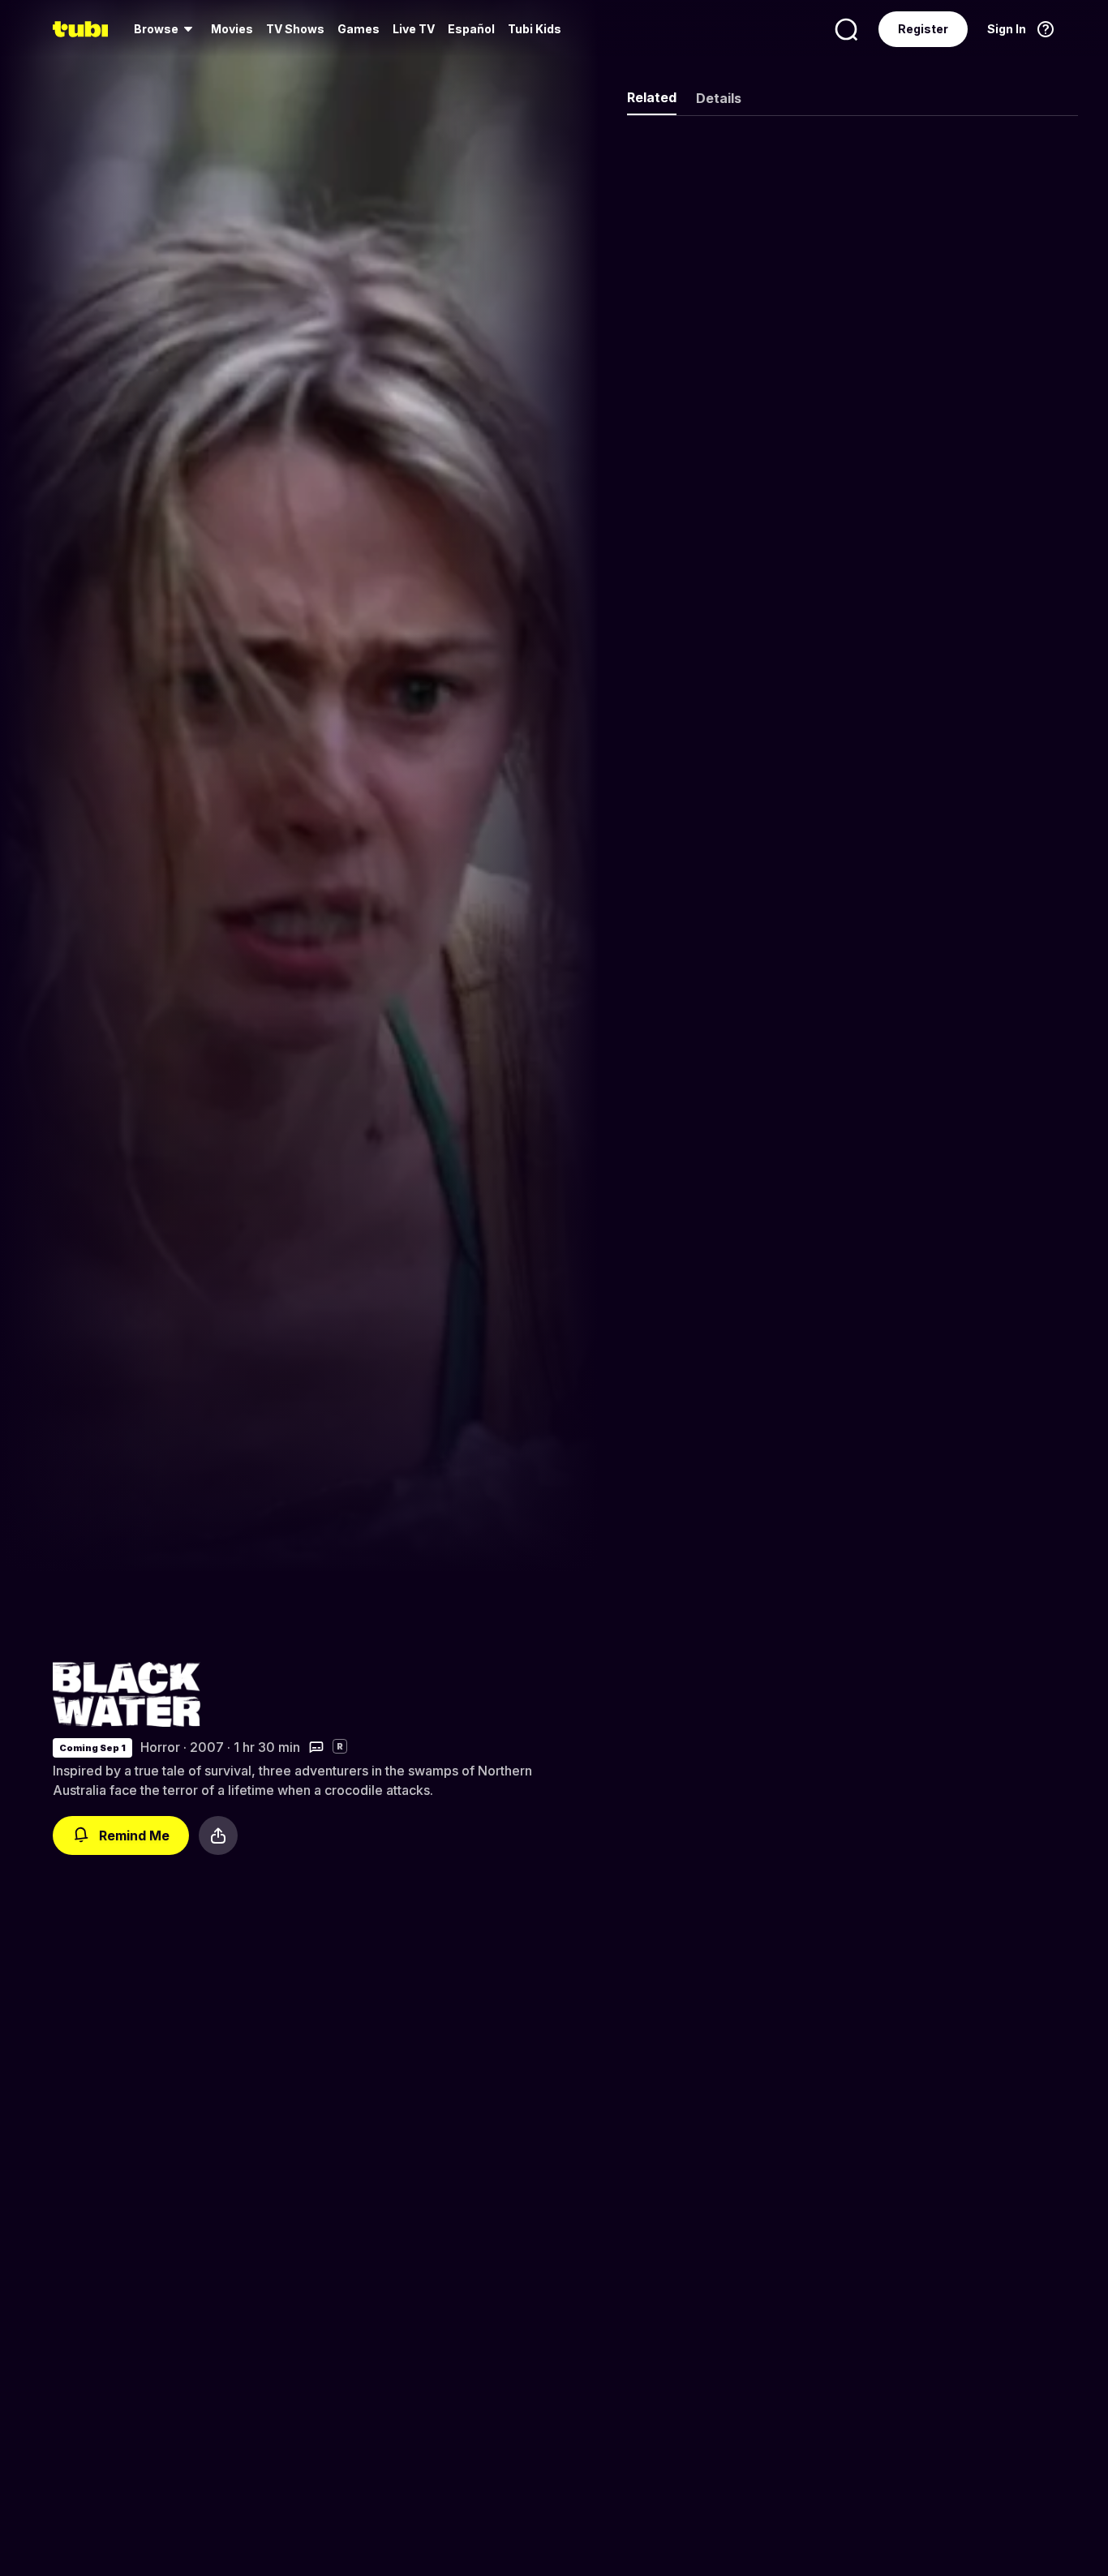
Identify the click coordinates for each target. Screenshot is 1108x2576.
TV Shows (295, 29)
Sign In (1007, 29)
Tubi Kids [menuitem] (535, 29)
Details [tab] (719, 98)
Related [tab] (652, 97)
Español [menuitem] (471, 29)
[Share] (218, 1835)
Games (359, 29)
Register (923, 29)
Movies (232, 29)
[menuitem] (166, 29)
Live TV (414, 29)
